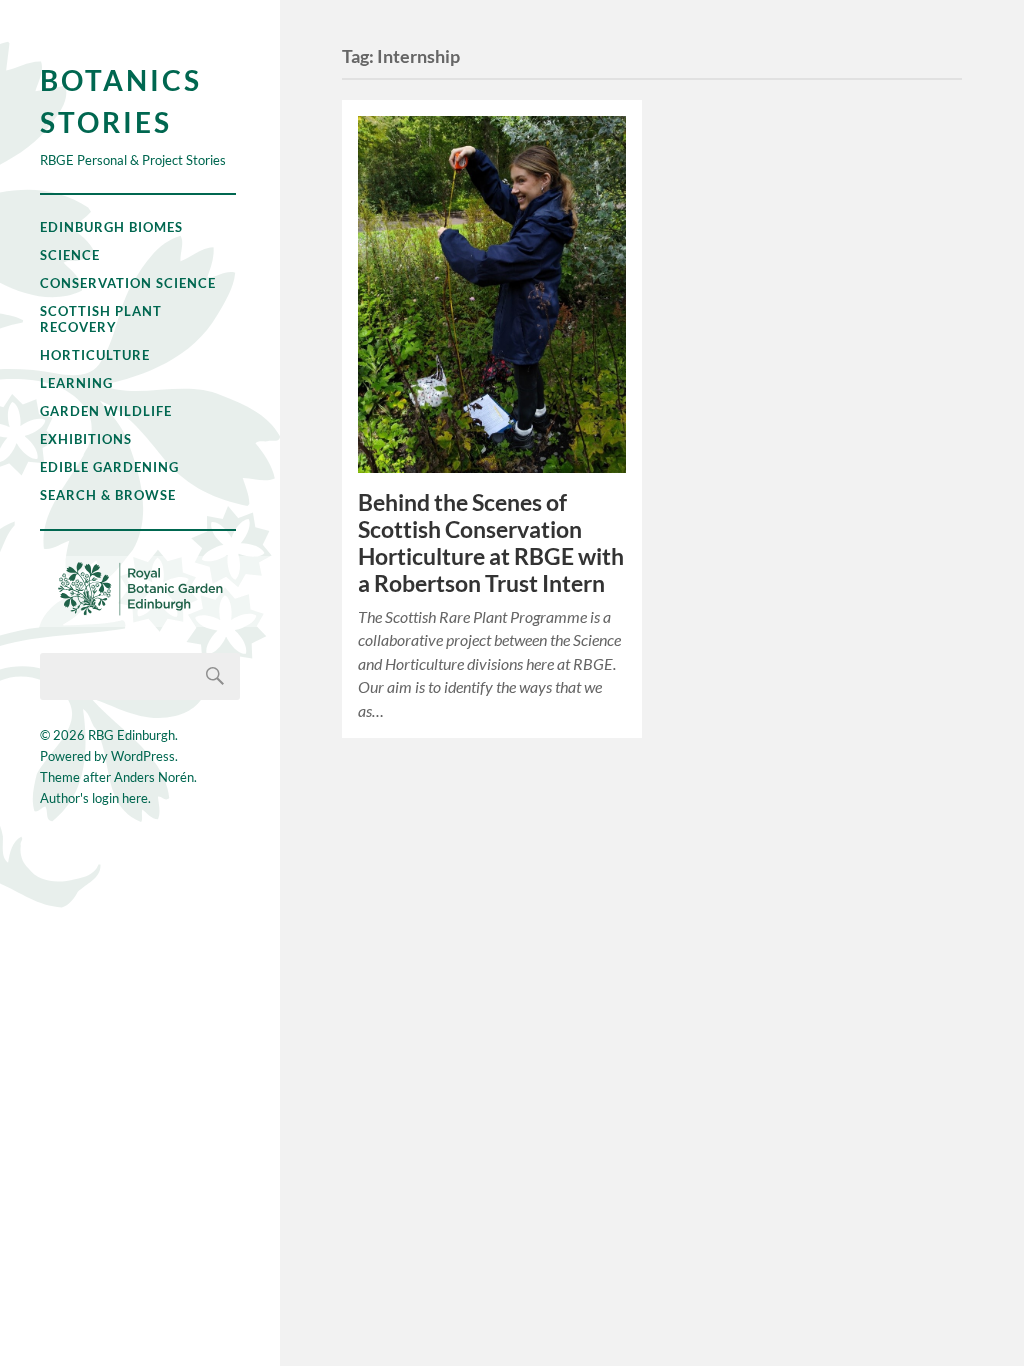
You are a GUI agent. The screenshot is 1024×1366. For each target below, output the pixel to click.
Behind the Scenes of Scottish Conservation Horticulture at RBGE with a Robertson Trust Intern (491, 543)
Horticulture (95, 355)
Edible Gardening (109, 467)
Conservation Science (128, 283)
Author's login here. (95, 798)
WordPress (143, 756)
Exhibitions (86, 439)
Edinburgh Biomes (111, 227)
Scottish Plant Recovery (101, 319)
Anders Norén (154, 777)
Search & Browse (108, 495)
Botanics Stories (121, 101)
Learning (76, 383)
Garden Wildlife (106, 411)
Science (70, 255)
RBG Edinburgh (131, 735)
